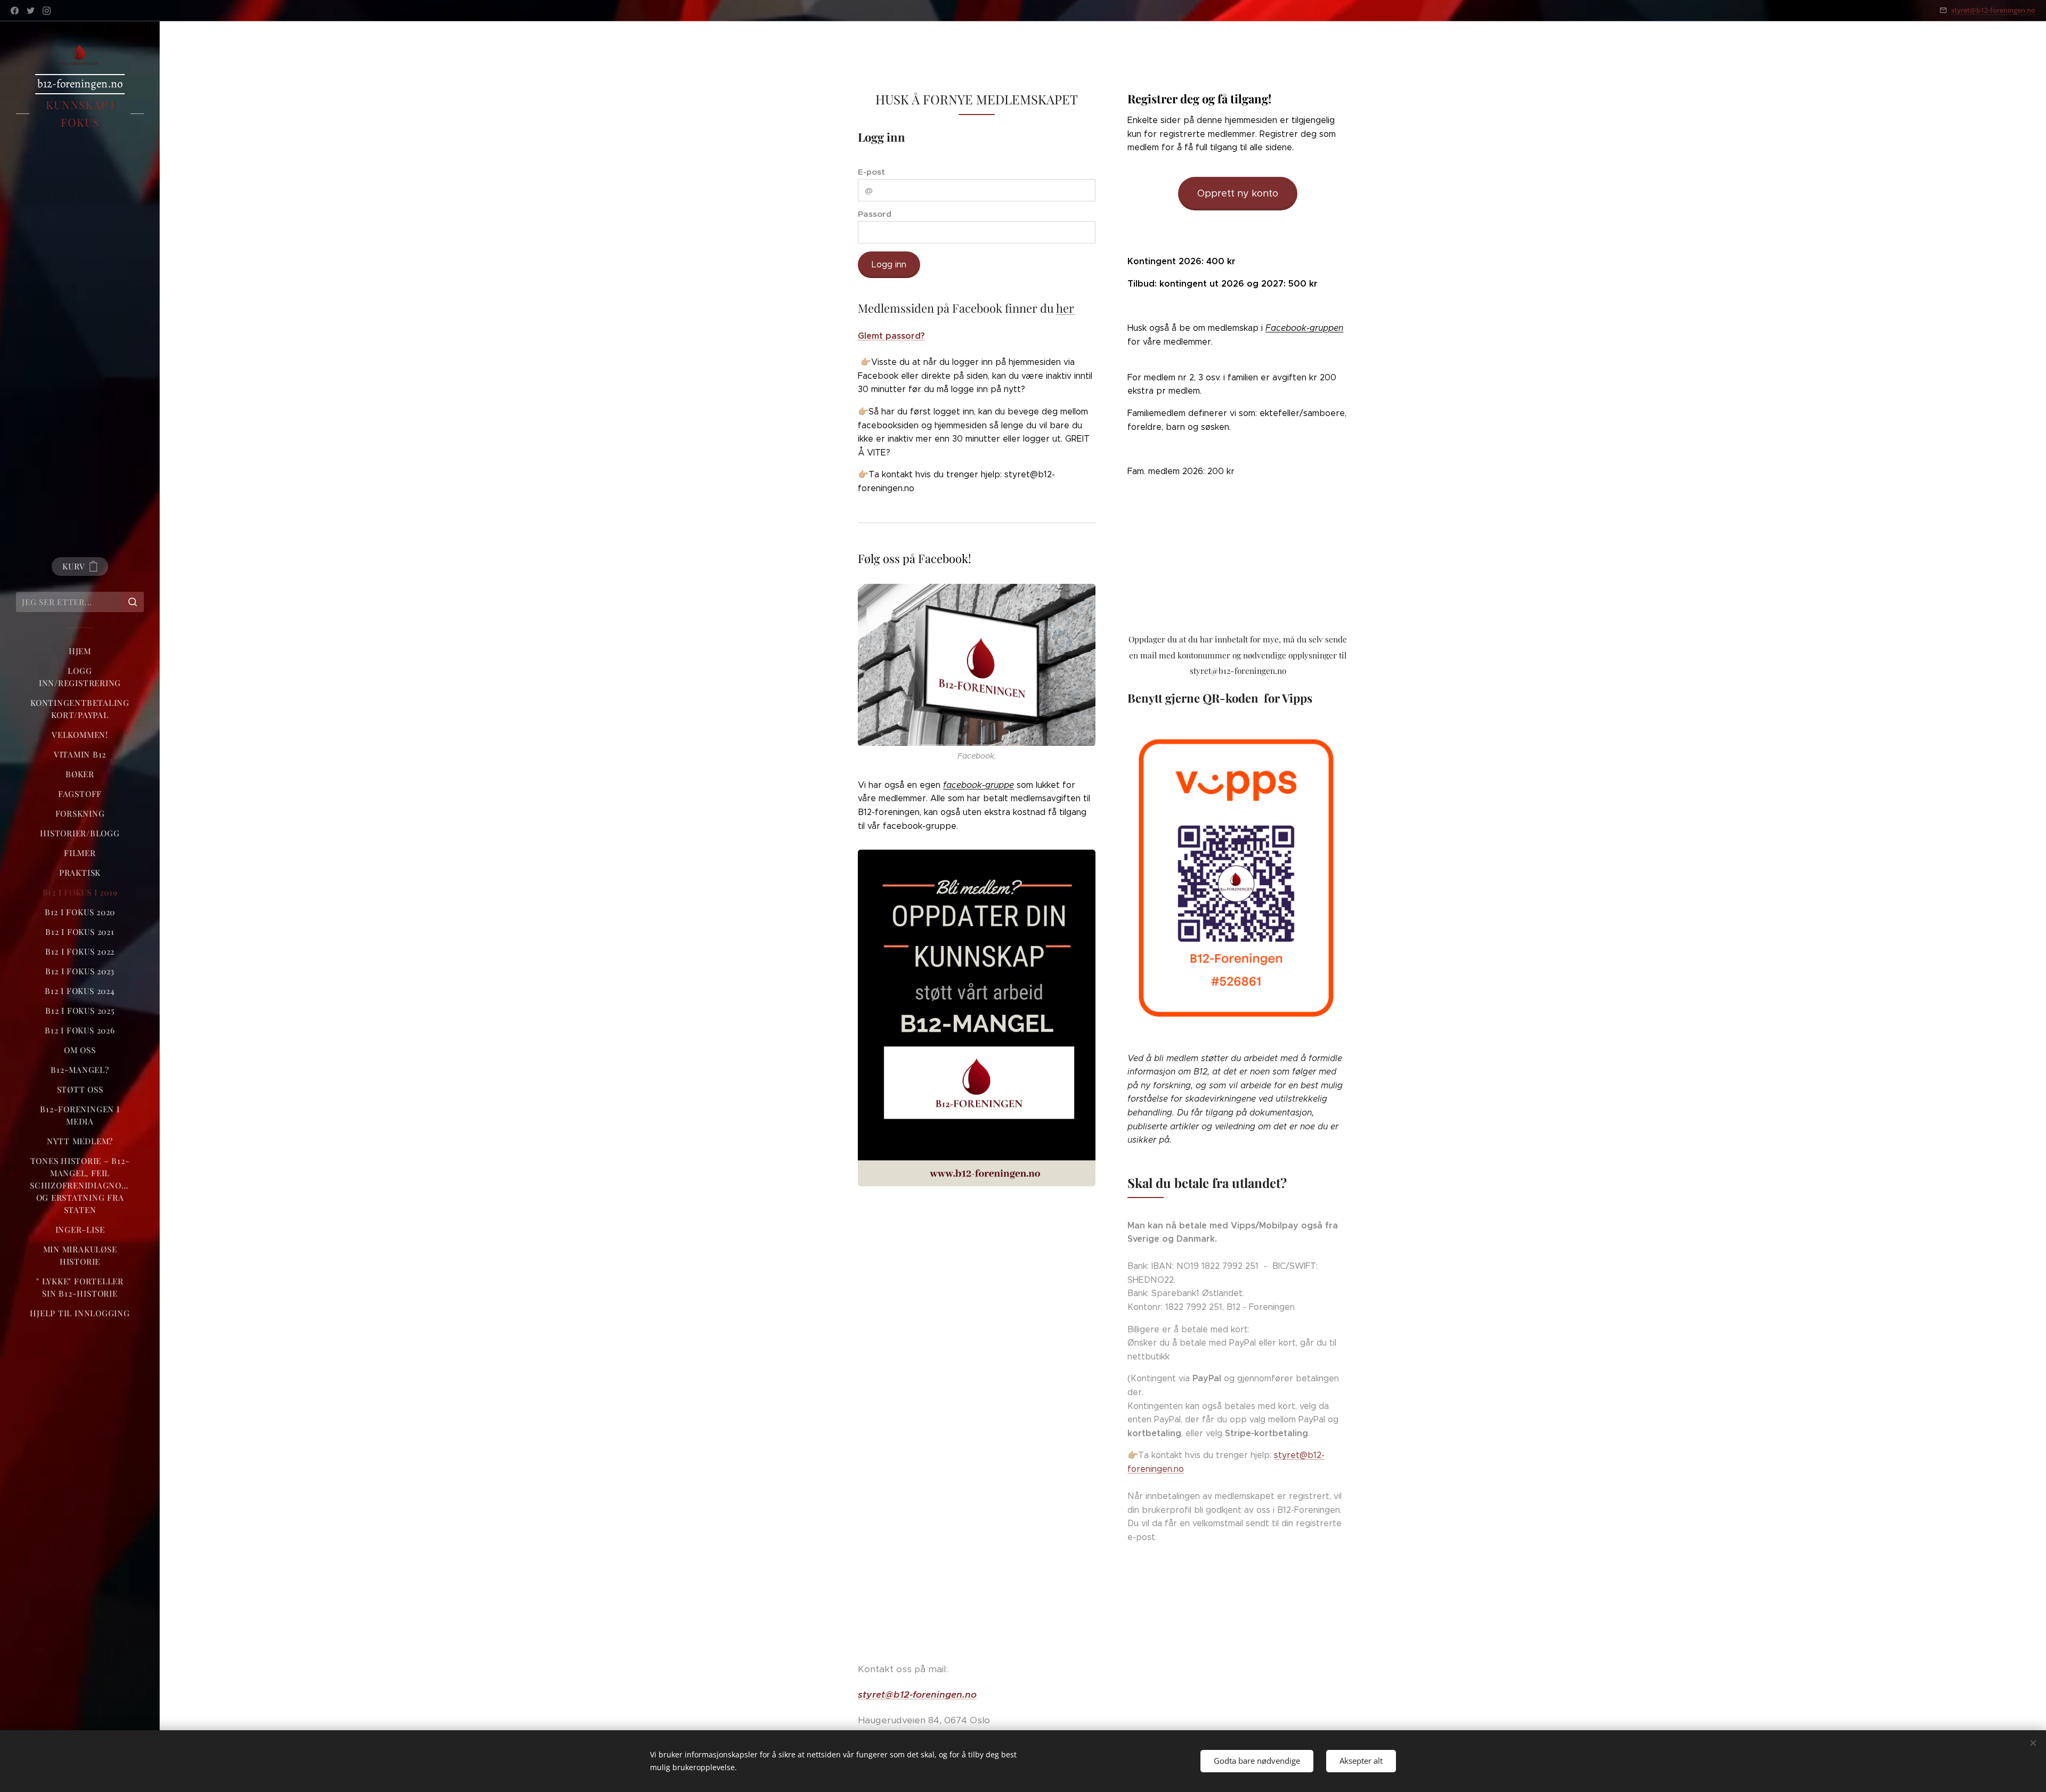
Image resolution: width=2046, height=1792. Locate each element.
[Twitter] (31, 11)
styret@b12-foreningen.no (1993, 10)
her (1065, 308)
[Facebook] (15, 11)
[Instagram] (47, 11)
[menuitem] (80, 651)
